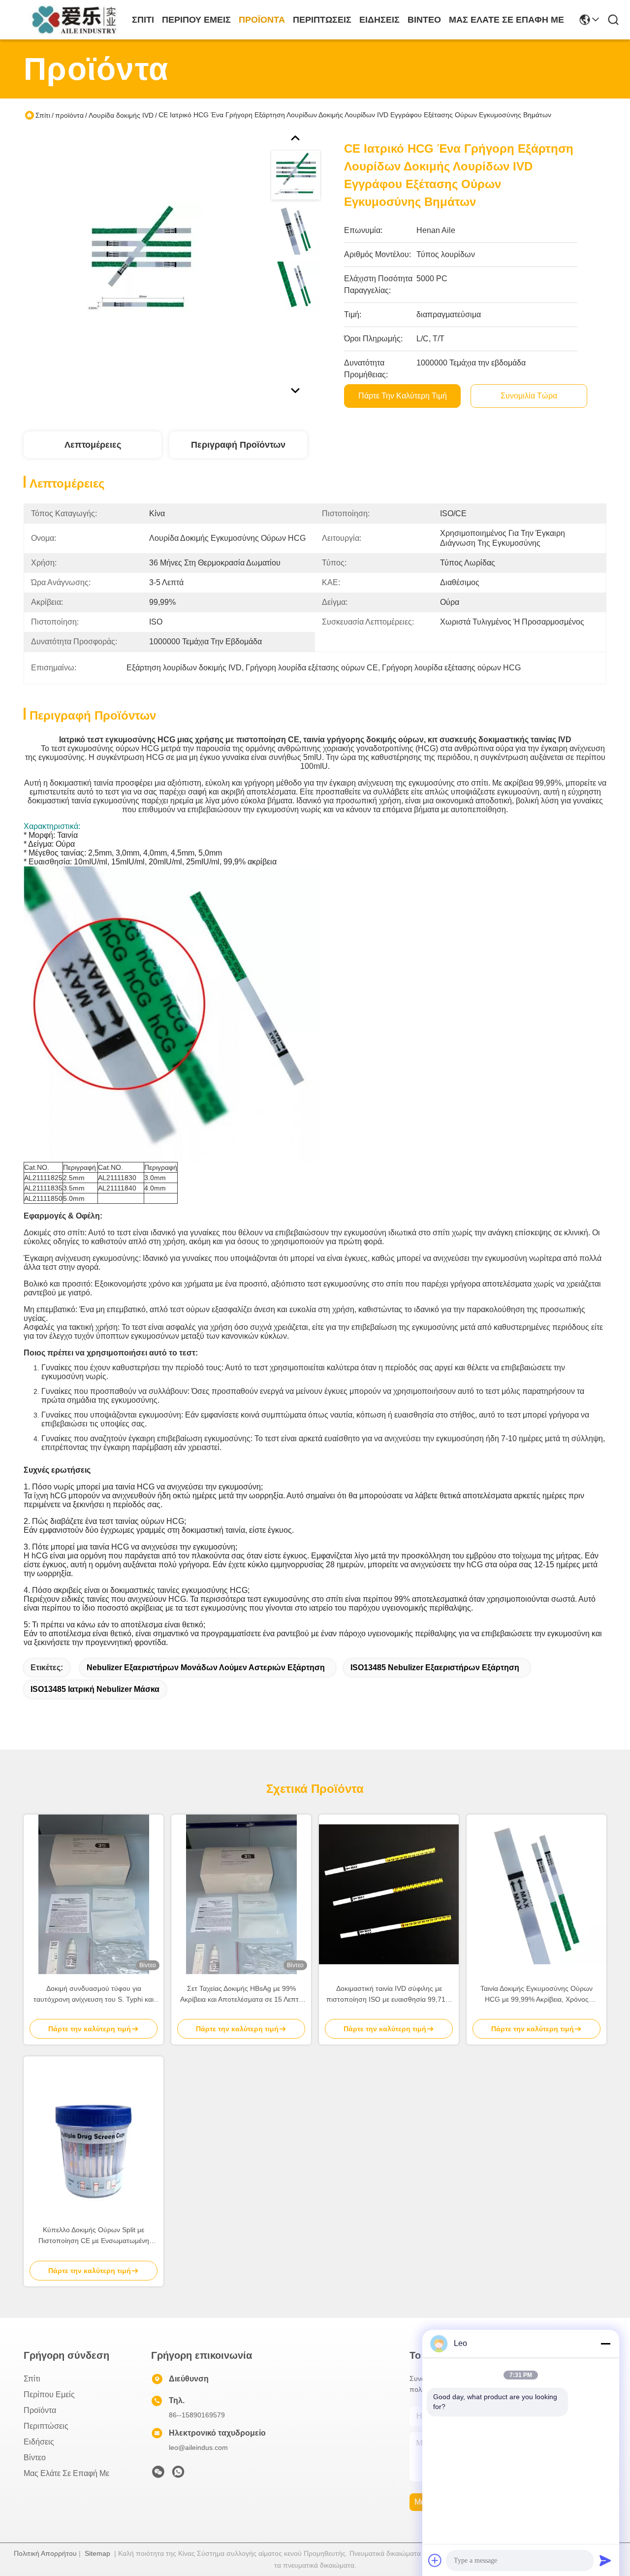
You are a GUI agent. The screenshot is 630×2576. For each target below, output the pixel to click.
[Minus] (605, 2344)
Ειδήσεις (379, 20)
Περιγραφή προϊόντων (238, 445)
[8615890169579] (178, 2475)
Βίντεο (424, 20)
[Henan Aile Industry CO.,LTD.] (78, 20)
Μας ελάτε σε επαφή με (506, 20)
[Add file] (435, 2560)
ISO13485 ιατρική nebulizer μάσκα (95, 1689)
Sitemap (97, 2553)
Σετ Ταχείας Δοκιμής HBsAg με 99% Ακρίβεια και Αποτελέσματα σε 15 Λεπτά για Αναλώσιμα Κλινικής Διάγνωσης (241, 1995)
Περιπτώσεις (322, 20)
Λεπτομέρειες (93, 445)
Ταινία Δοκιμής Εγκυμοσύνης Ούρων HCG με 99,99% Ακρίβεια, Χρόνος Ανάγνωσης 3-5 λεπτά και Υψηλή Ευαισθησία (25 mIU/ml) (536, 1995)
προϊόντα (262, 20)
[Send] (605, 2560)
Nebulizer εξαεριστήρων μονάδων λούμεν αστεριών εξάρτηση (206, 1668)
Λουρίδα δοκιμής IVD (121, 115)
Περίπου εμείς (196, 20)
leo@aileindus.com (198, 2447)
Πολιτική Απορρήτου (45, 2553)
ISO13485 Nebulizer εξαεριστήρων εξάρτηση (435, 1668)
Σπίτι (143, 20)
